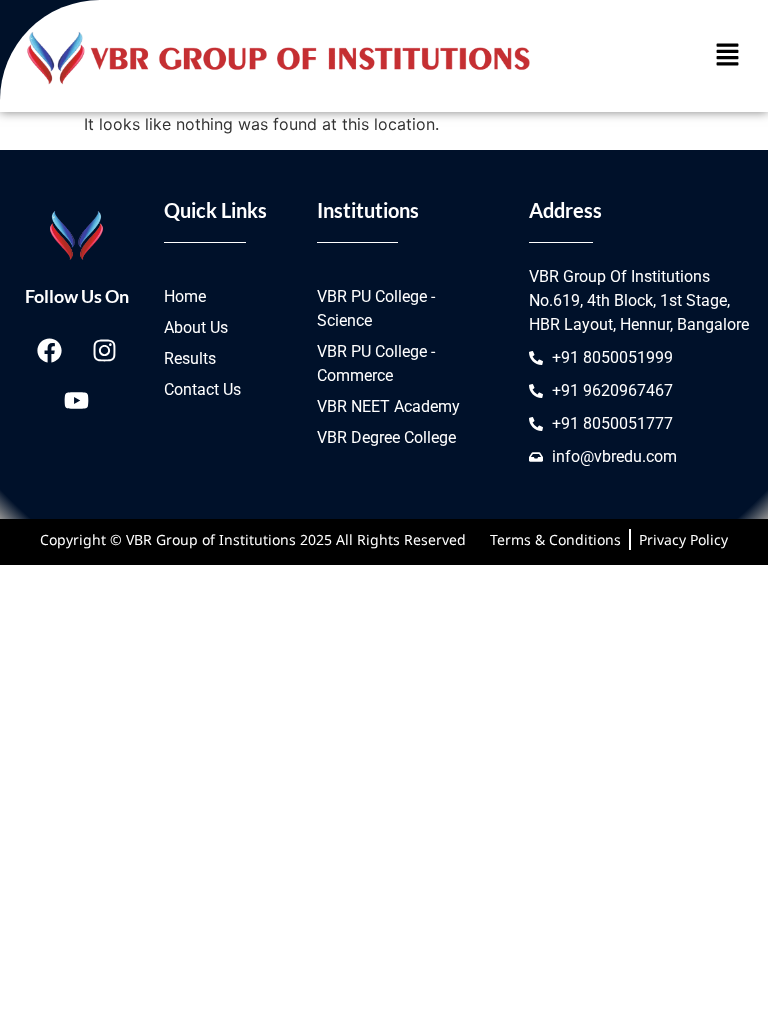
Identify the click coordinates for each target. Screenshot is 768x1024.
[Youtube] (77, 400)
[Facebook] (49, 350)
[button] (728, 55)
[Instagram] (104, 350)
